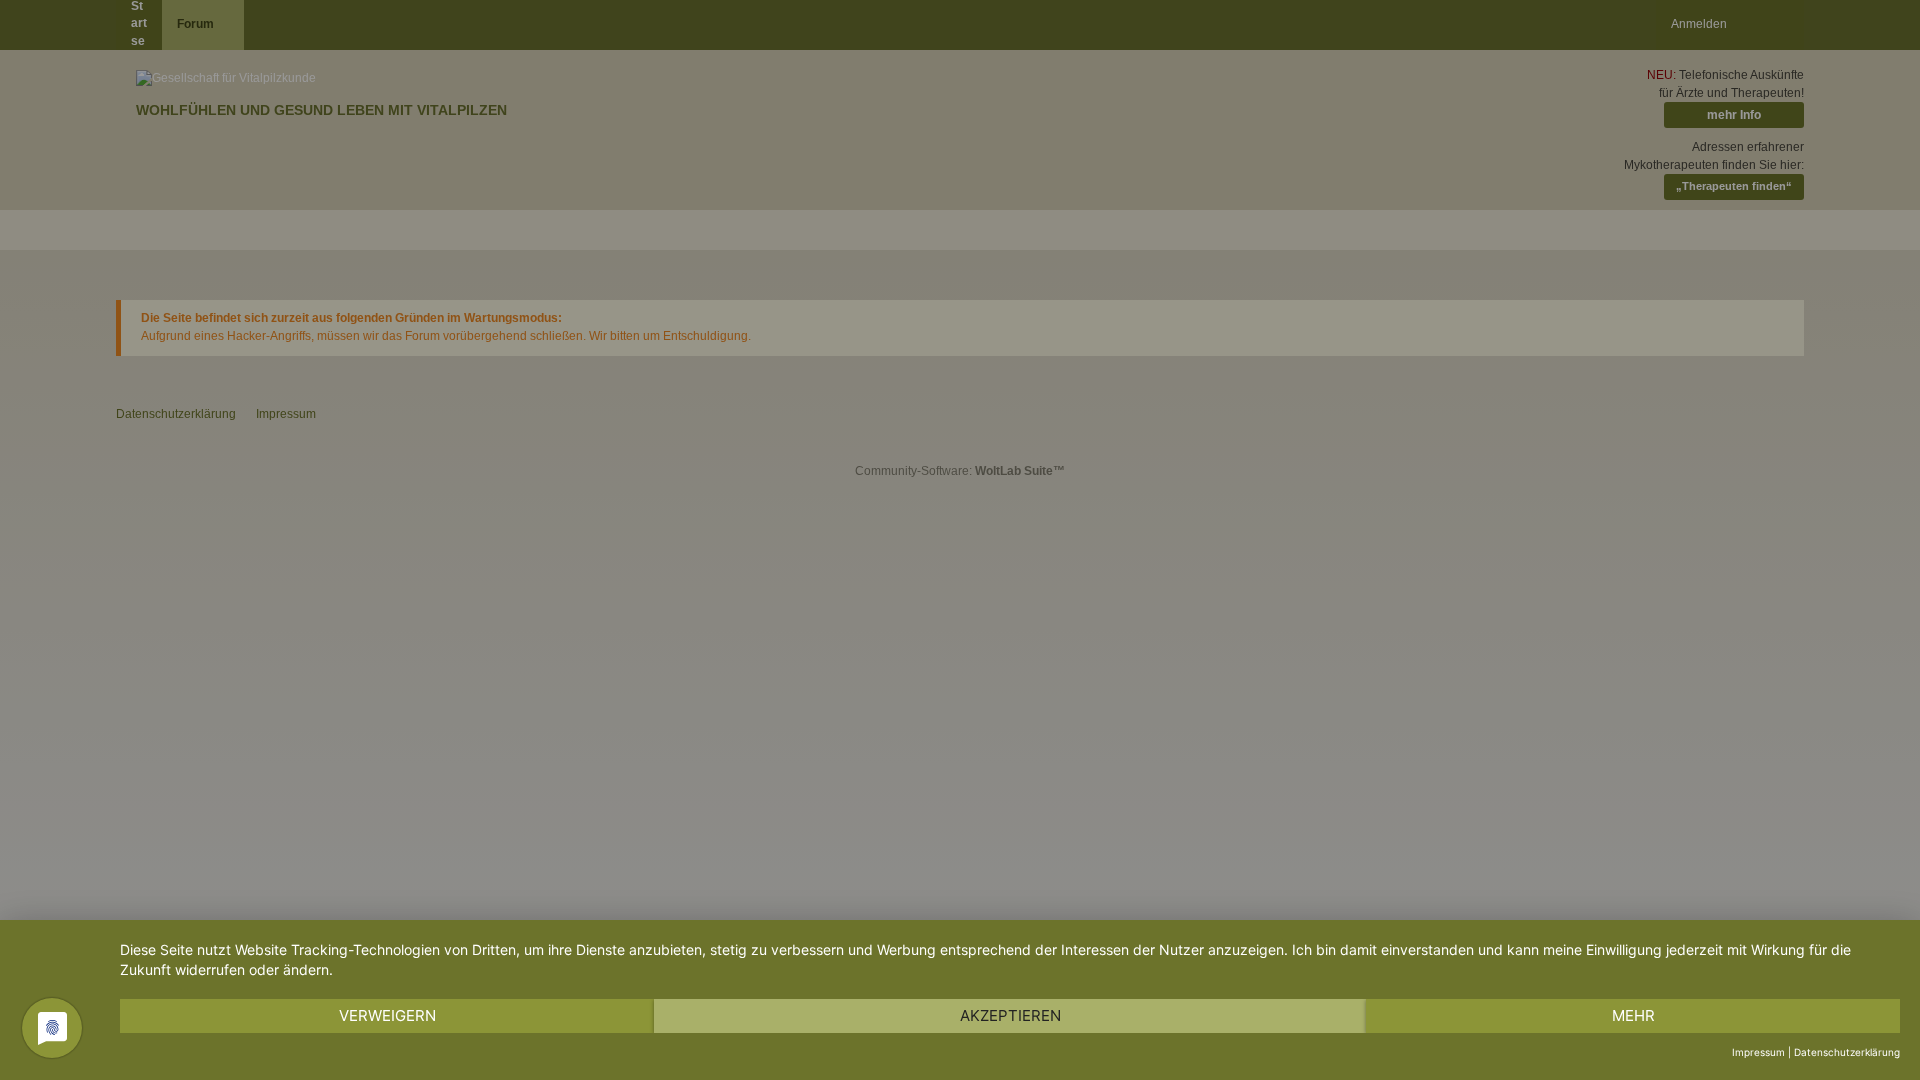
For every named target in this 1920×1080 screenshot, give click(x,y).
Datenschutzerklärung (1847, 1052)
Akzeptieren (1010, 1015)
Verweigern (387, 1015)
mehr (1633, 1015)
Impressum (1758, 1052)
